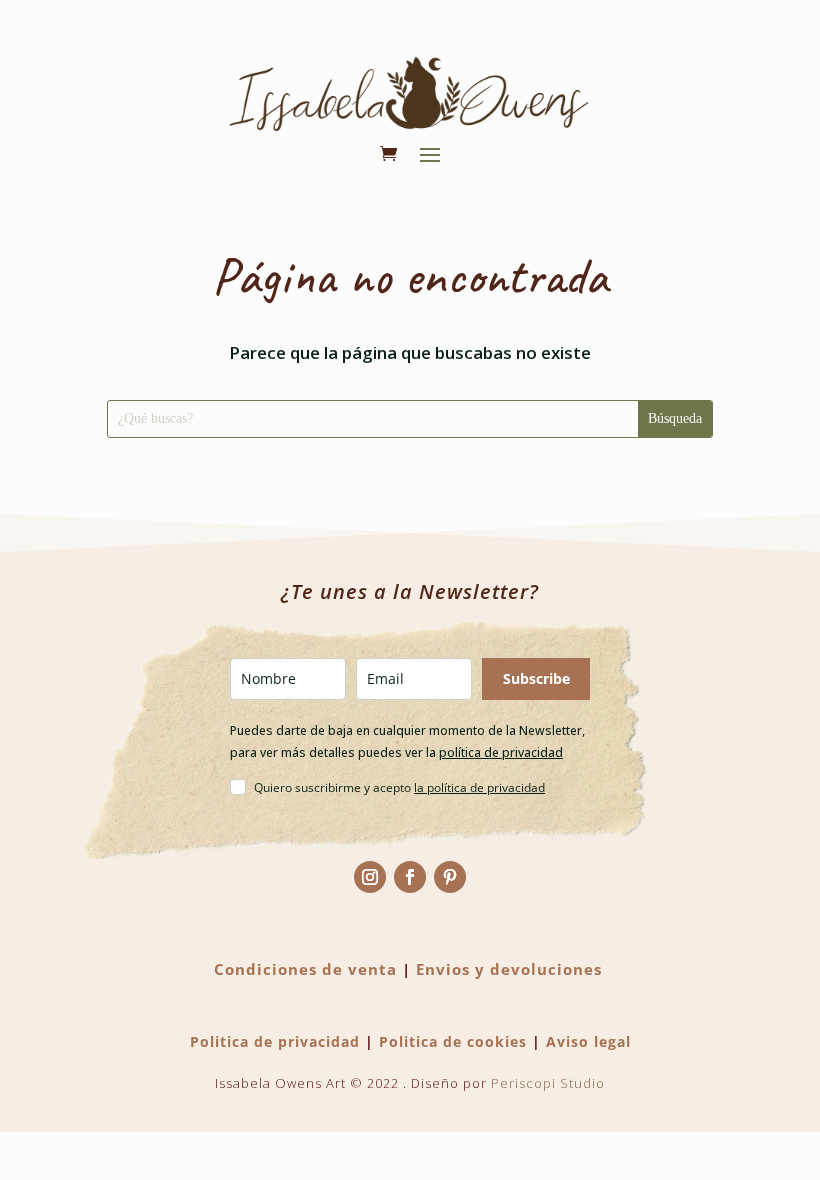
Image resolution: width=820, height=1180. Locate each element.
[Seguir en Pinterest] (450, 877)
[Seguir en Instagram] (370, 877)
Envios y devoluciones (509, 969)
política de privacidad (501, 752)
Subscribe (536, 678)
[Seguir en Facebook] (410, 877)
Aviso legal (588, 1041)
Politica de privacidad (275, 1041)
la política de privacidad (479, 787)
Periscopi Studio (548, 1083)
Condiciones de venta (305, 969)
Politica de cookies (453, 1041)
